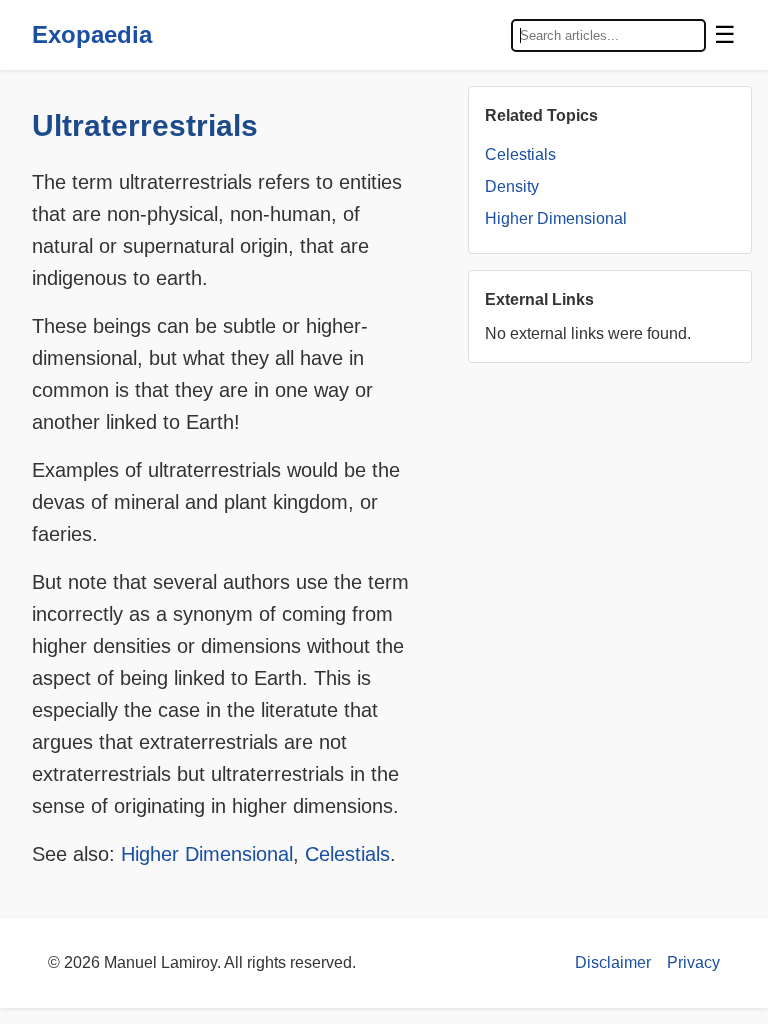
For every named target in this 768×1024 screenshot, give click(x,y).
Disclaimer (613, 962)
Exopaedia (92, 34)
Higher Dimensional (207, 854)
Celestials (347, 854)
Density (512, 186)
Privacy (693, 962)
